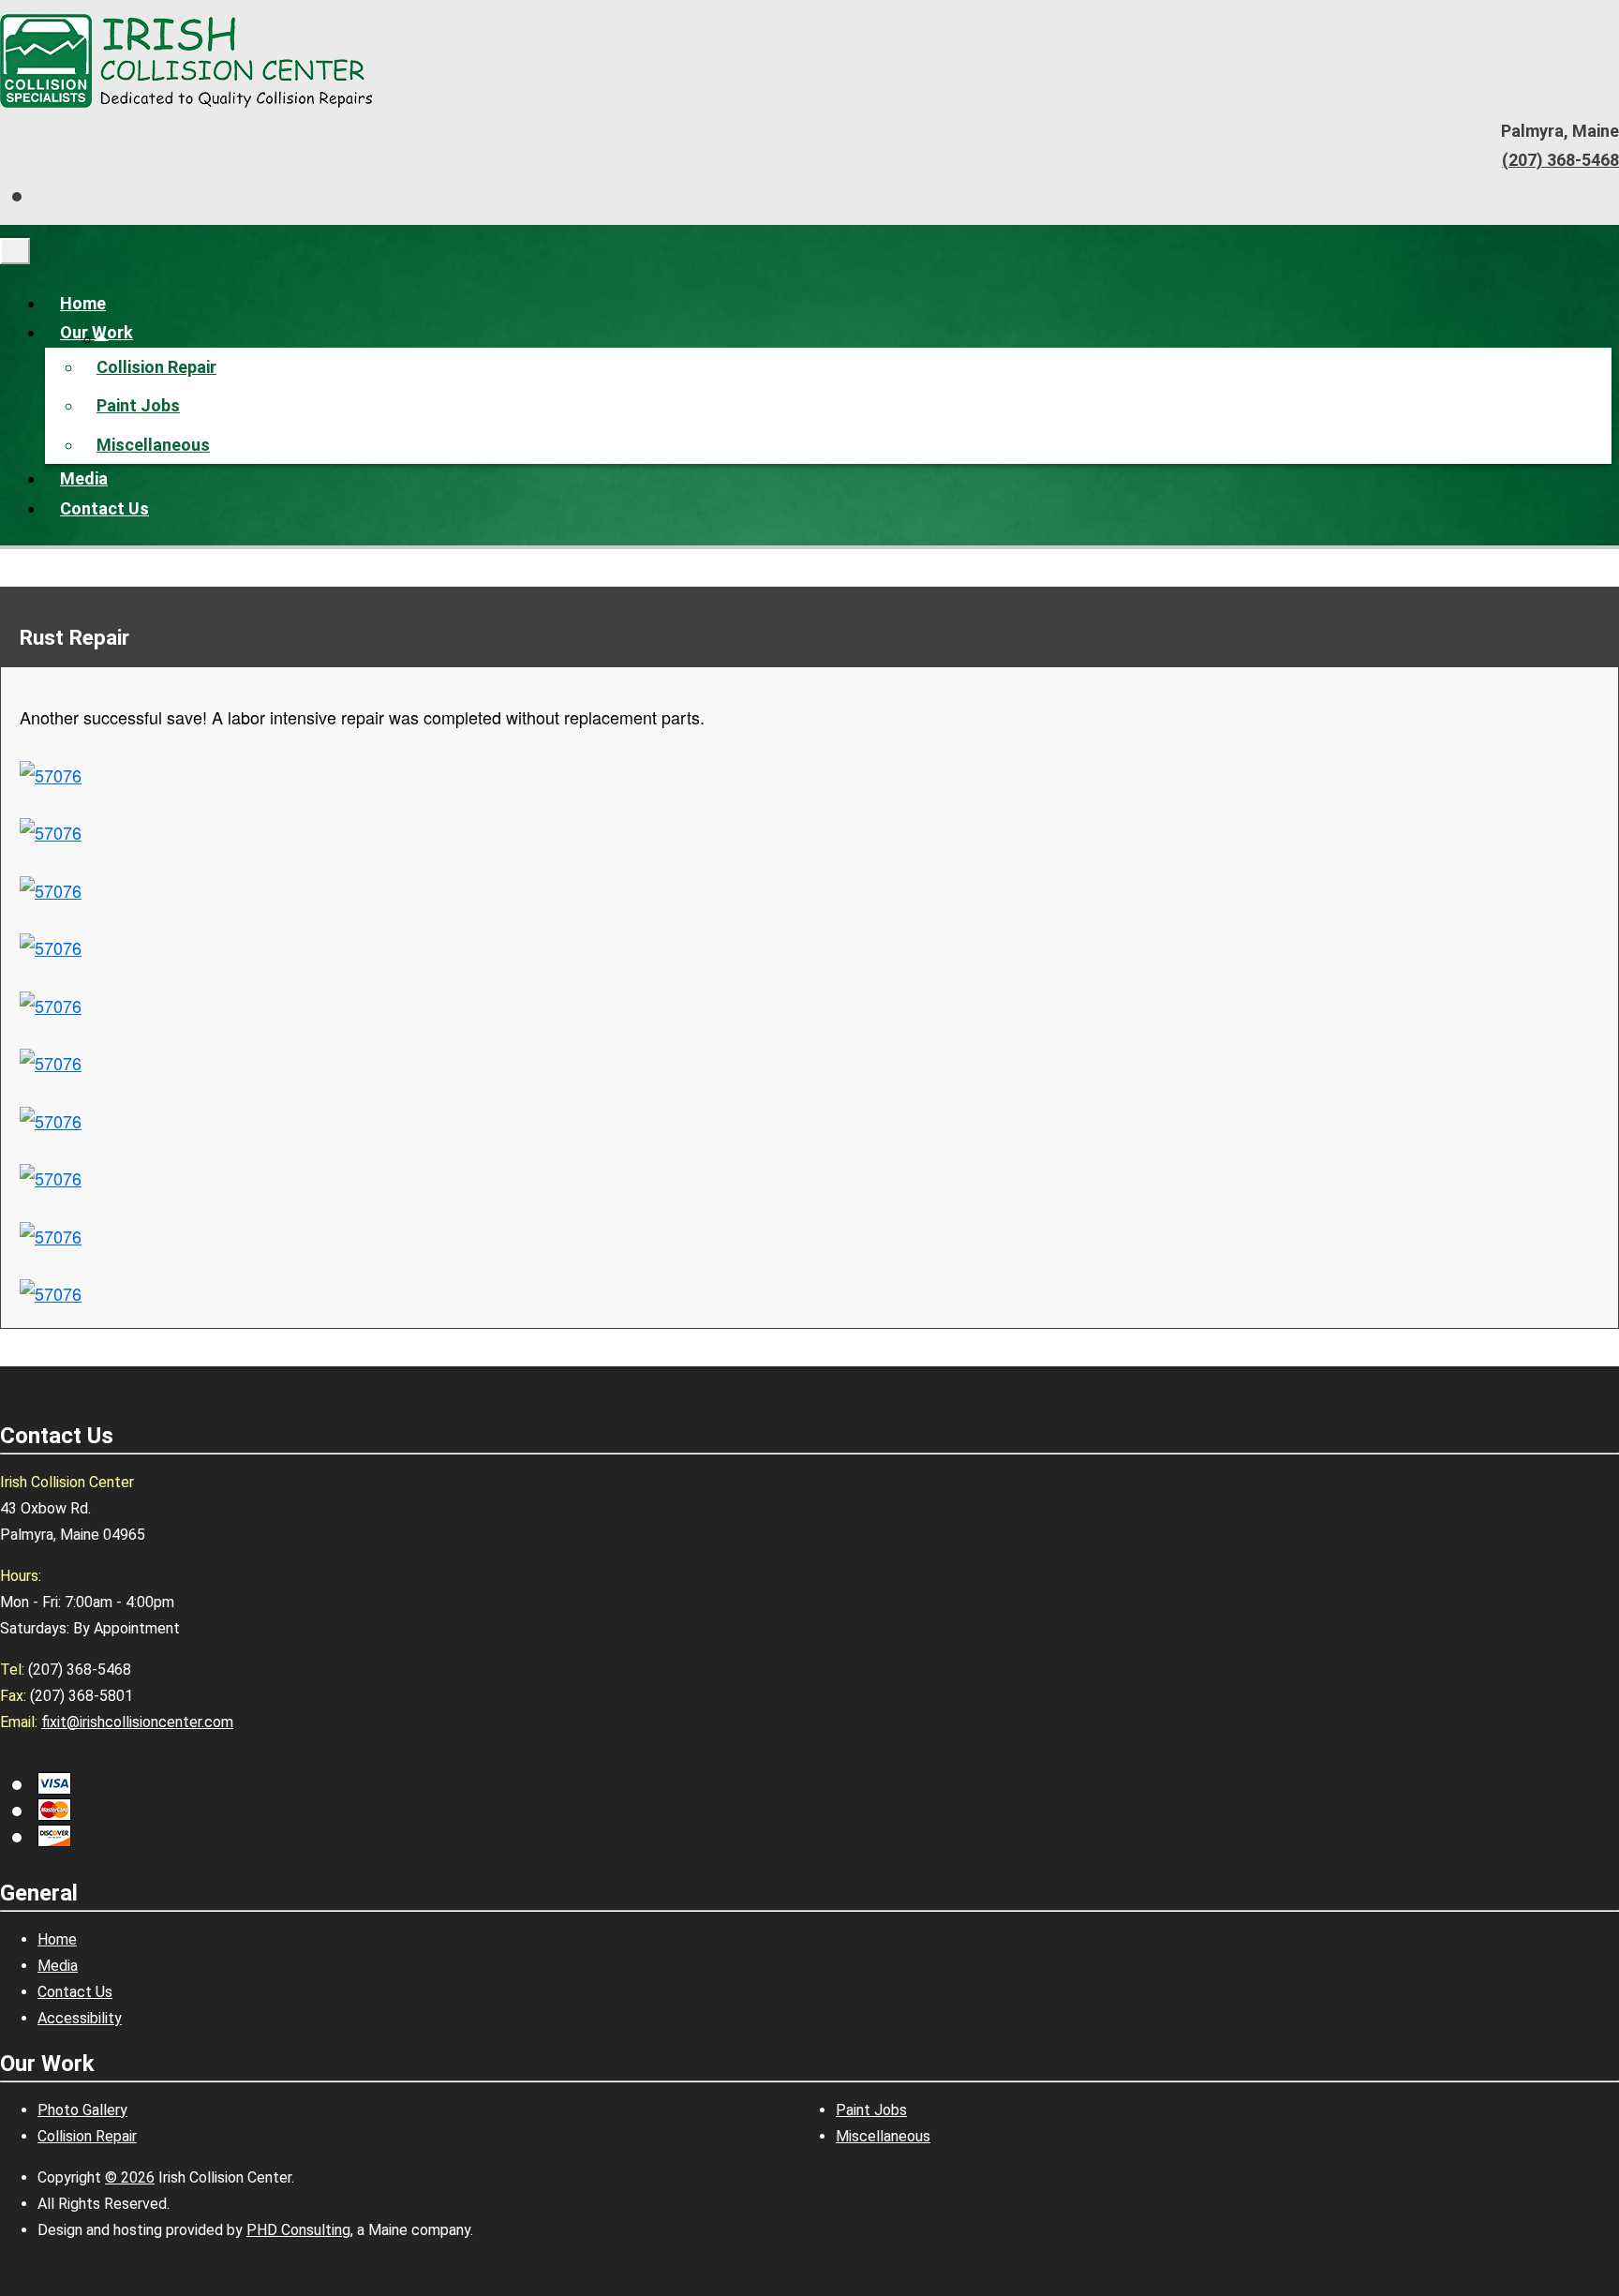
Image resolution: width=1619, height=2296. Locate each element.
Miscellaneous (153, 445)
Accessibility (80, 2018)
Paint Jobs (138, 405)
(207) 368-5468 (1560, 160)
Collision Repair (156, 367)
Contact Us (104, 508)
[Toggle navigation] (15, 251)
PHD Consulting (298, 2230)
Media (84, 478)
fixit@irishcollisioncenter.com (137, 1722)
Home (83, 303)
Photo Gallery (82, 2110)
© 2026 (130, 2177)
